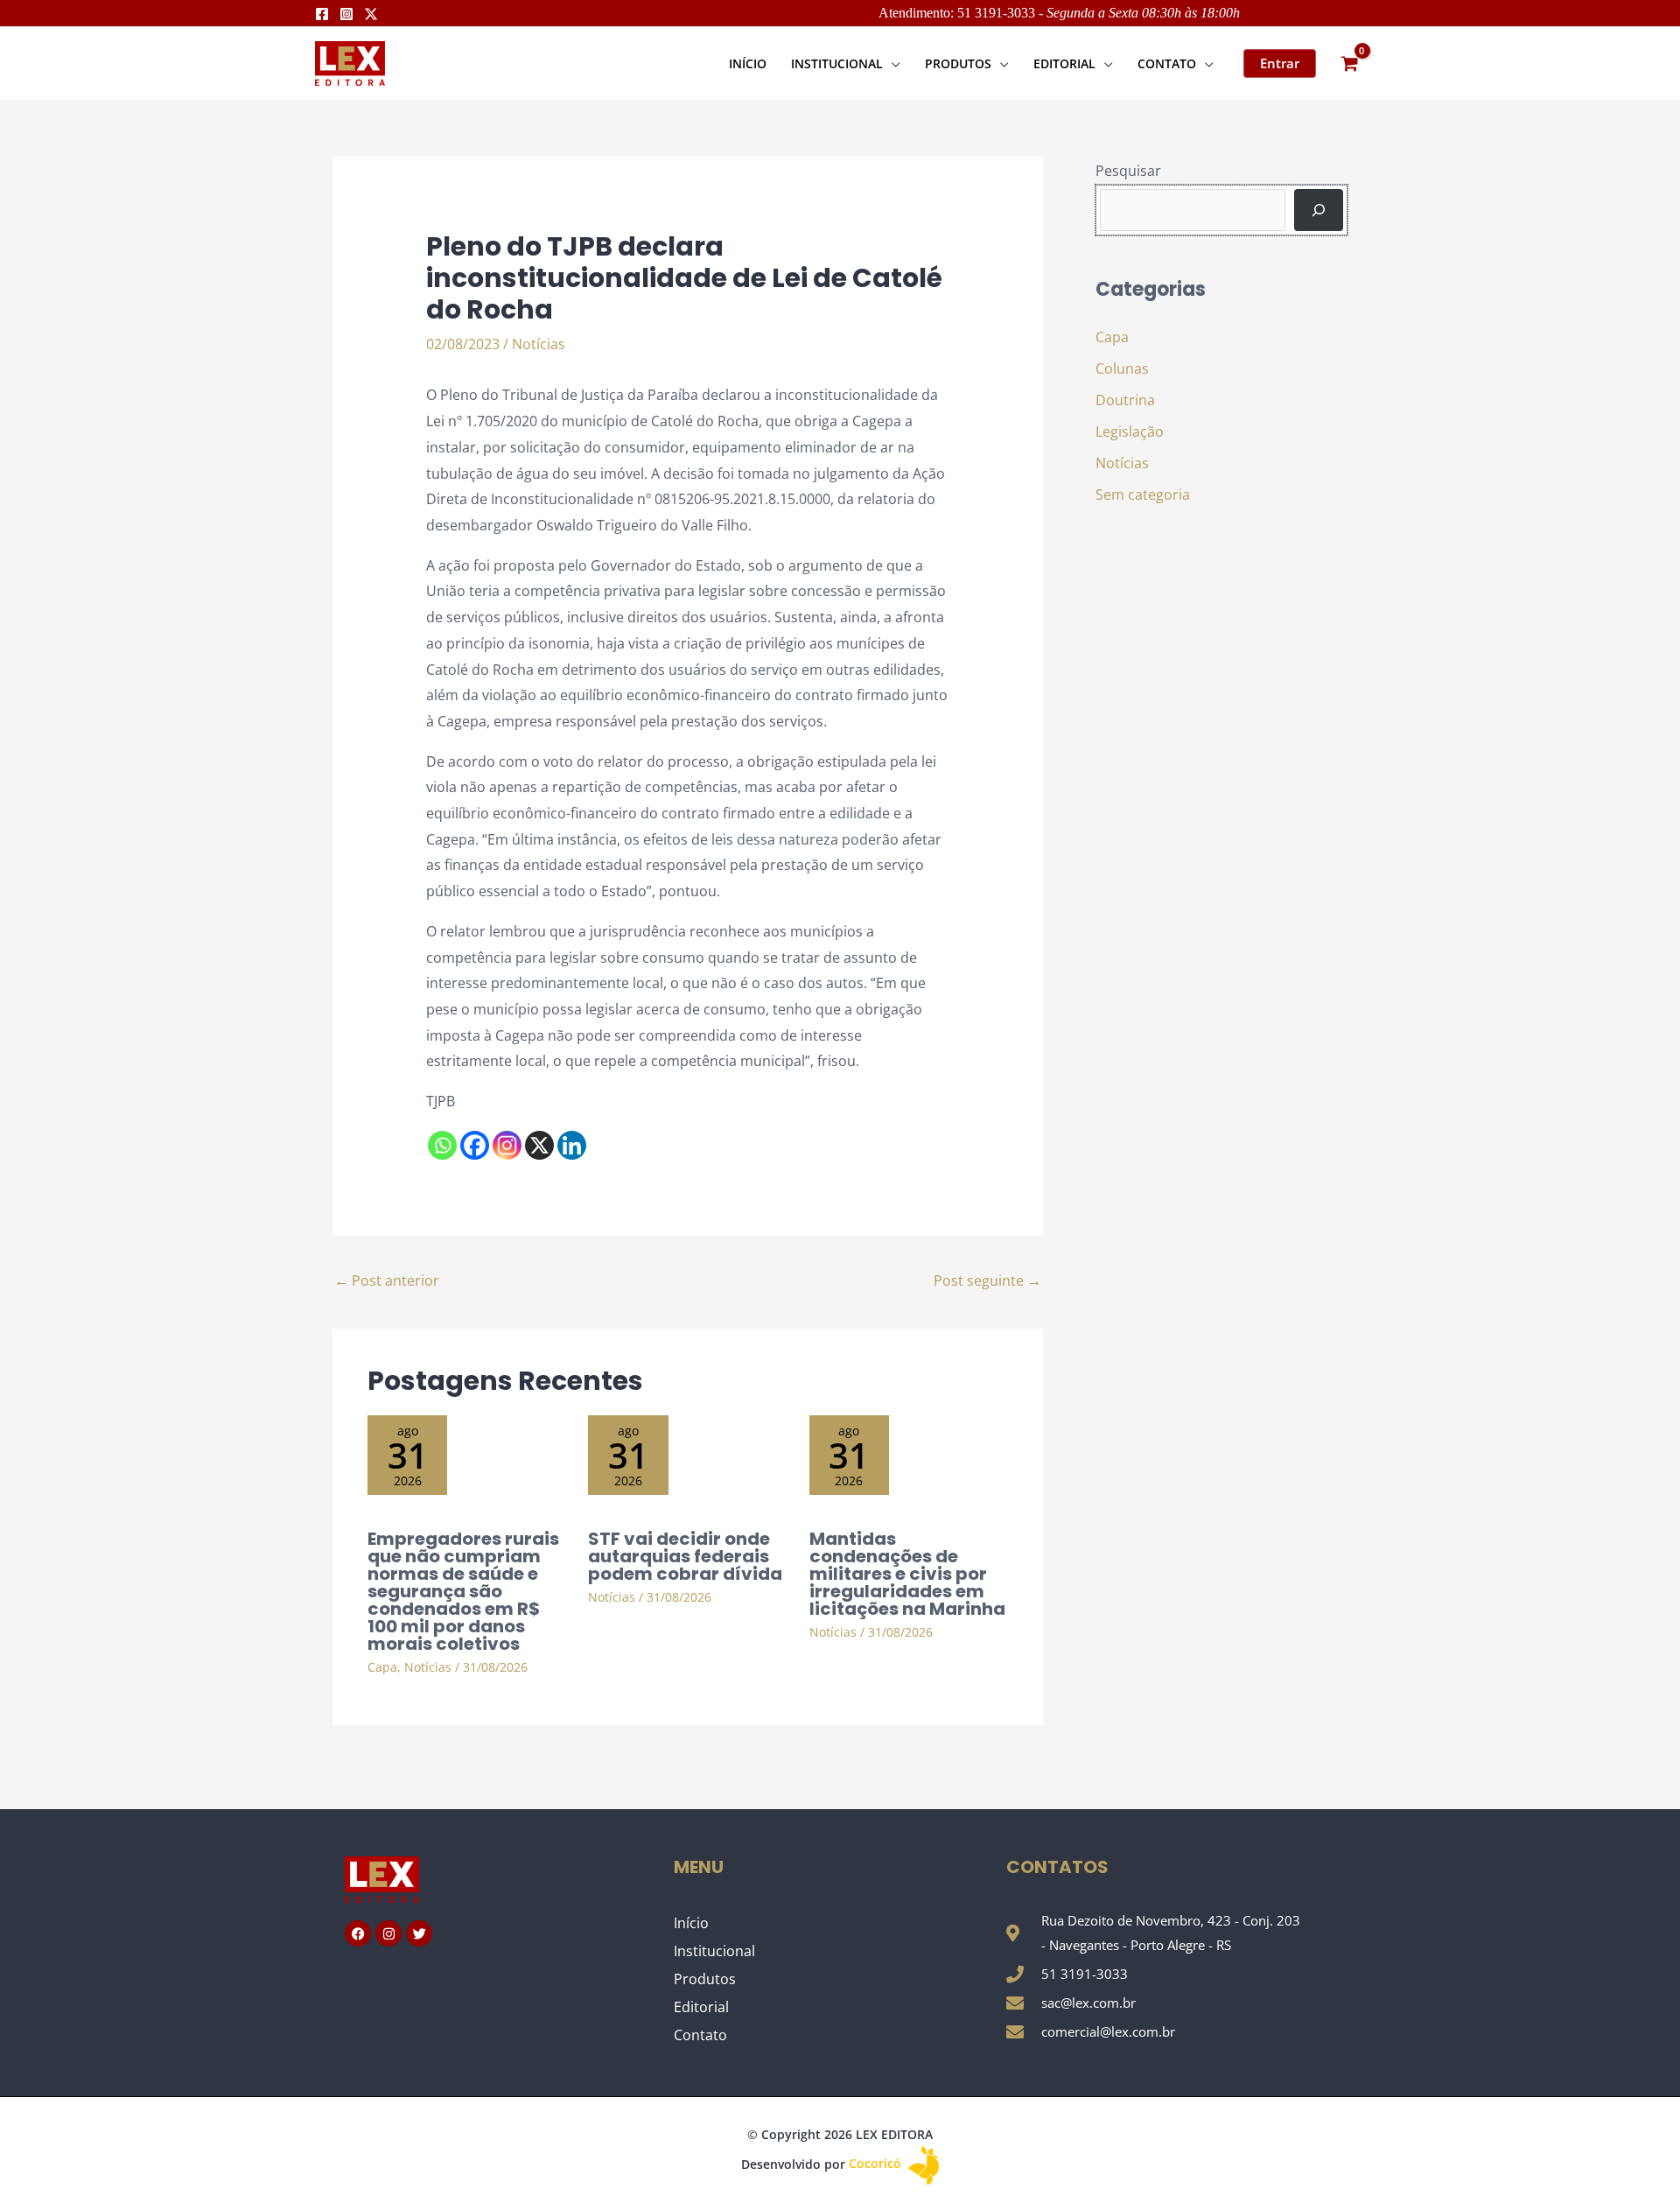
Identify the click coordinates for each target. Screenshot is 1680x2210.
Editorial (701, 2007)
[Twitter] (371, 14)
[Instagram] (346, 14)
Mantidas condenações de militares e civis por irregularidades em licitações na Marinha (907, 1574)
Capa (382, 1667)
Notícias (539, 344)
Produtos (705, 1979)
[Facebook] (322, 14)
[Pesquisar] (1319, 210)
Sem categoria (1143, 495)
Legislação (1130, 431)
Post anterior (387, 1280)
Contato (700, 2035)
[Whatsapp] (442, 1145)
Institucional (714, 1951)
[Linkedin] (572, 1145)
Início (691, 1923)
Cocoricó (877, 2163)
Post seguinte (987, 1280)
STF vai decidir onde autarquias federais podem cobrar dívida (685, 1556)
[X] (539, 1145)
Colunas (1122, 368)
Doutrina (1125, 400)
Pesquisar (1128, 171)
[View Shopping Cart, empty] (1349, 63)
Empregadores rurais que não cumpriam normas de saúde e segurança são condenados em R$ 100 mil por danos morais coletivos (463, 1591)
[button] (892, 63)
